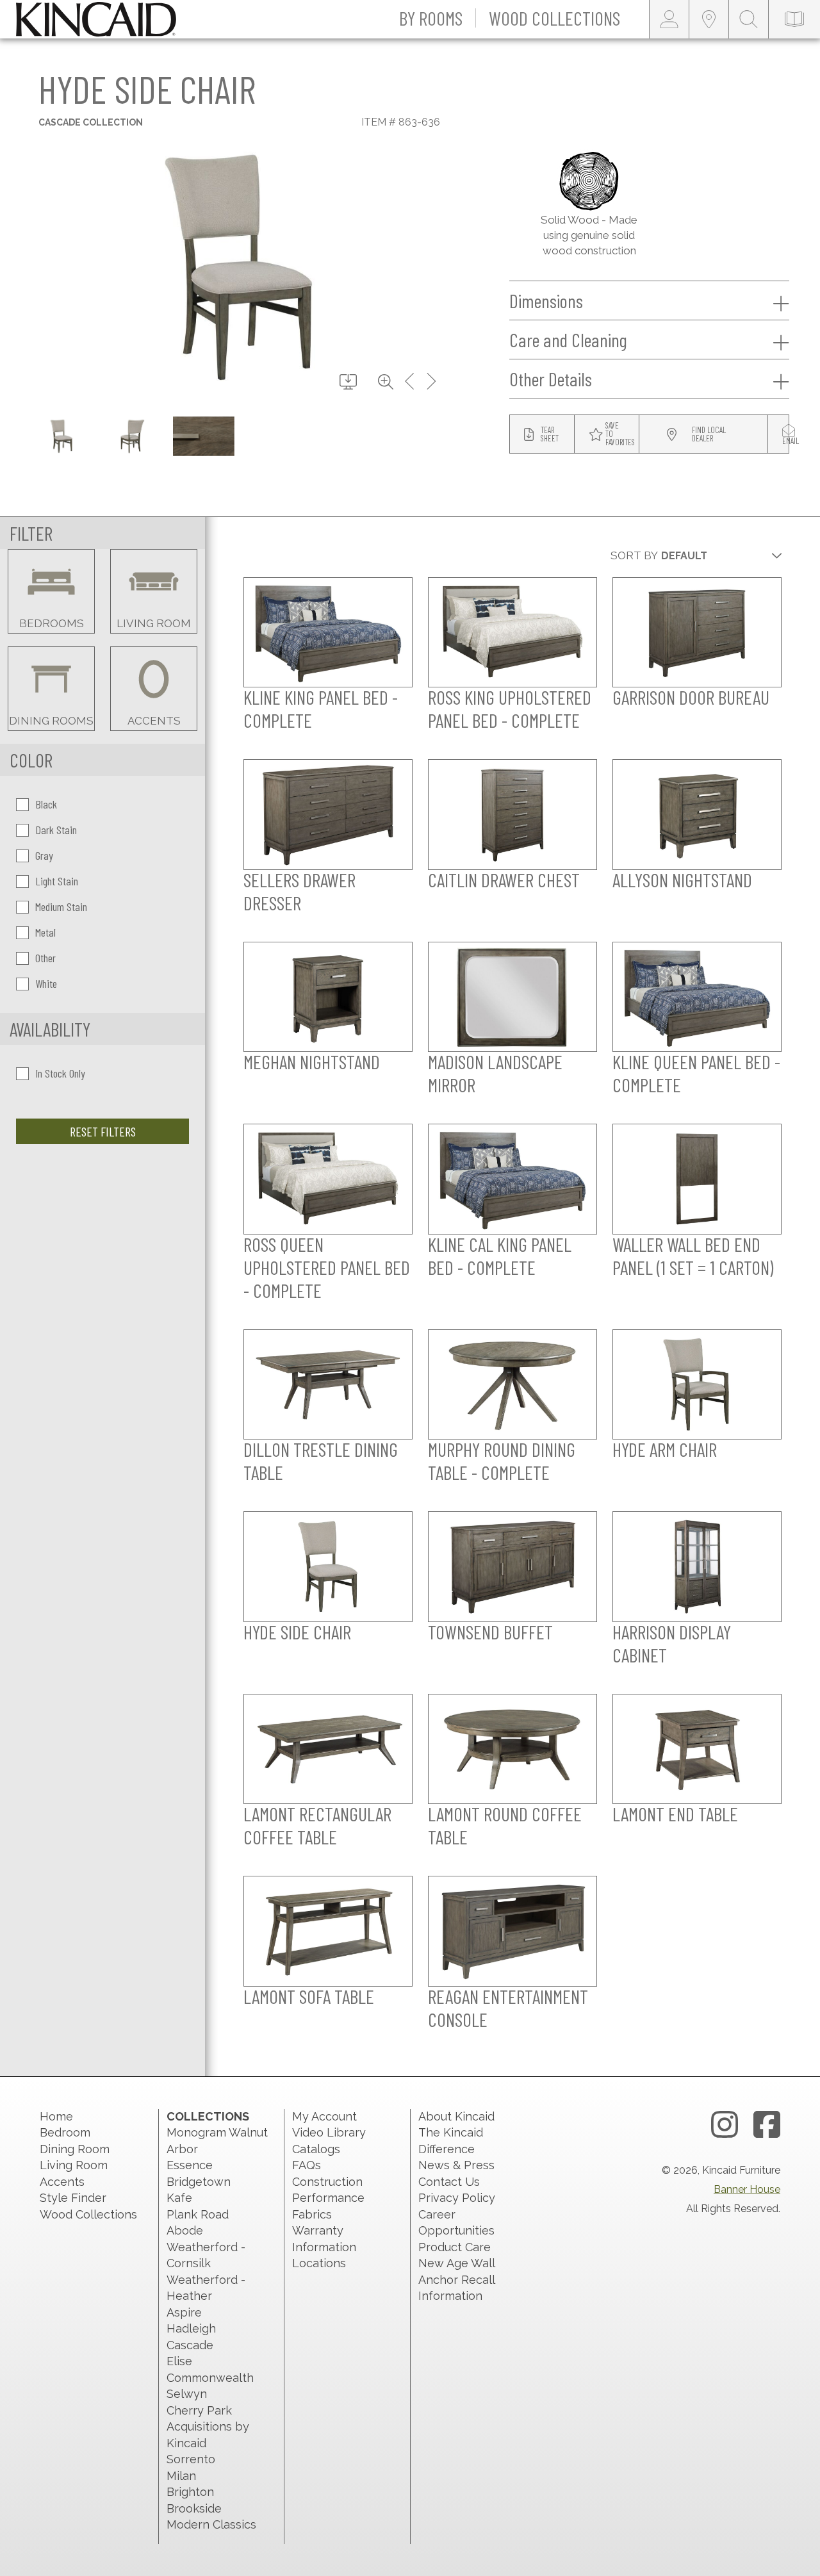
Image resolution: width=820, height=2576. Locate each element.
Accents (62, 2182)
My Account (324, 2116)
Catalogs (316, 2149)
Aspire (184, 2312)
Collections (208, 2116)
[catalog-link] (794, 19)
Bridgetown (199, 2182)
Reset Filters (103, 1131)
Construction (327, 2182)
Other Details (551, 379)
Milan (181, 2476)
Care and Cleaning (568, 340)
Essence (190, 2165)
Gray (44, 855)
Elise (179, 2361)
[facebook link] (767, 2125)
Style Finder (73, 2198)
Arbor (182, 2149)
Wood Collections (88, 2214)
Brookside (194, 2508)
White (46, 983)
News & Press (456, 2165)
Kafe (179, 2198)
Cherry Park (199, 2410)
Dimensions (546, 300)
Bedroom (65, 2132)
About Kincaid (456, 2116)
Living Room (74, 2165)
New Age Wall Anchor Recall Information (456, 2279)
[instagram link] (725, 2125)
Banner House (747, 2189)
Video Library (329, 2132)
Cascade (190, 2345)
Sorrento (191, 2459)
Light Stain (57, 881)
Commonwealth (210, 2378)
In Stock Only (60, 1073)
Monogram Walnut (217, 2132)
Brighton (190, 2492)
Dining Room (75, 2149)
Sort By (634, 555)
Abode (185, 2230)
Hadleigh (191, 2328)
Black (46, 804)
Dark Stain (56, 830)
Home (56, 2116)
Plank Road (198, 2214)
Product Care (455, 2247)
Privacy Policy (457, 2198)
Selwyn (187, 2394)
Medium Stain (61, 907)
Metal (45, 932)
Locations (319, 2263)
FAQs (307, 2165)
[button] (431, 19)
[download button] (348, 382)
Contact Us (449, 2182)
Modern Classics (211, 2524)
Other (45, 958)
